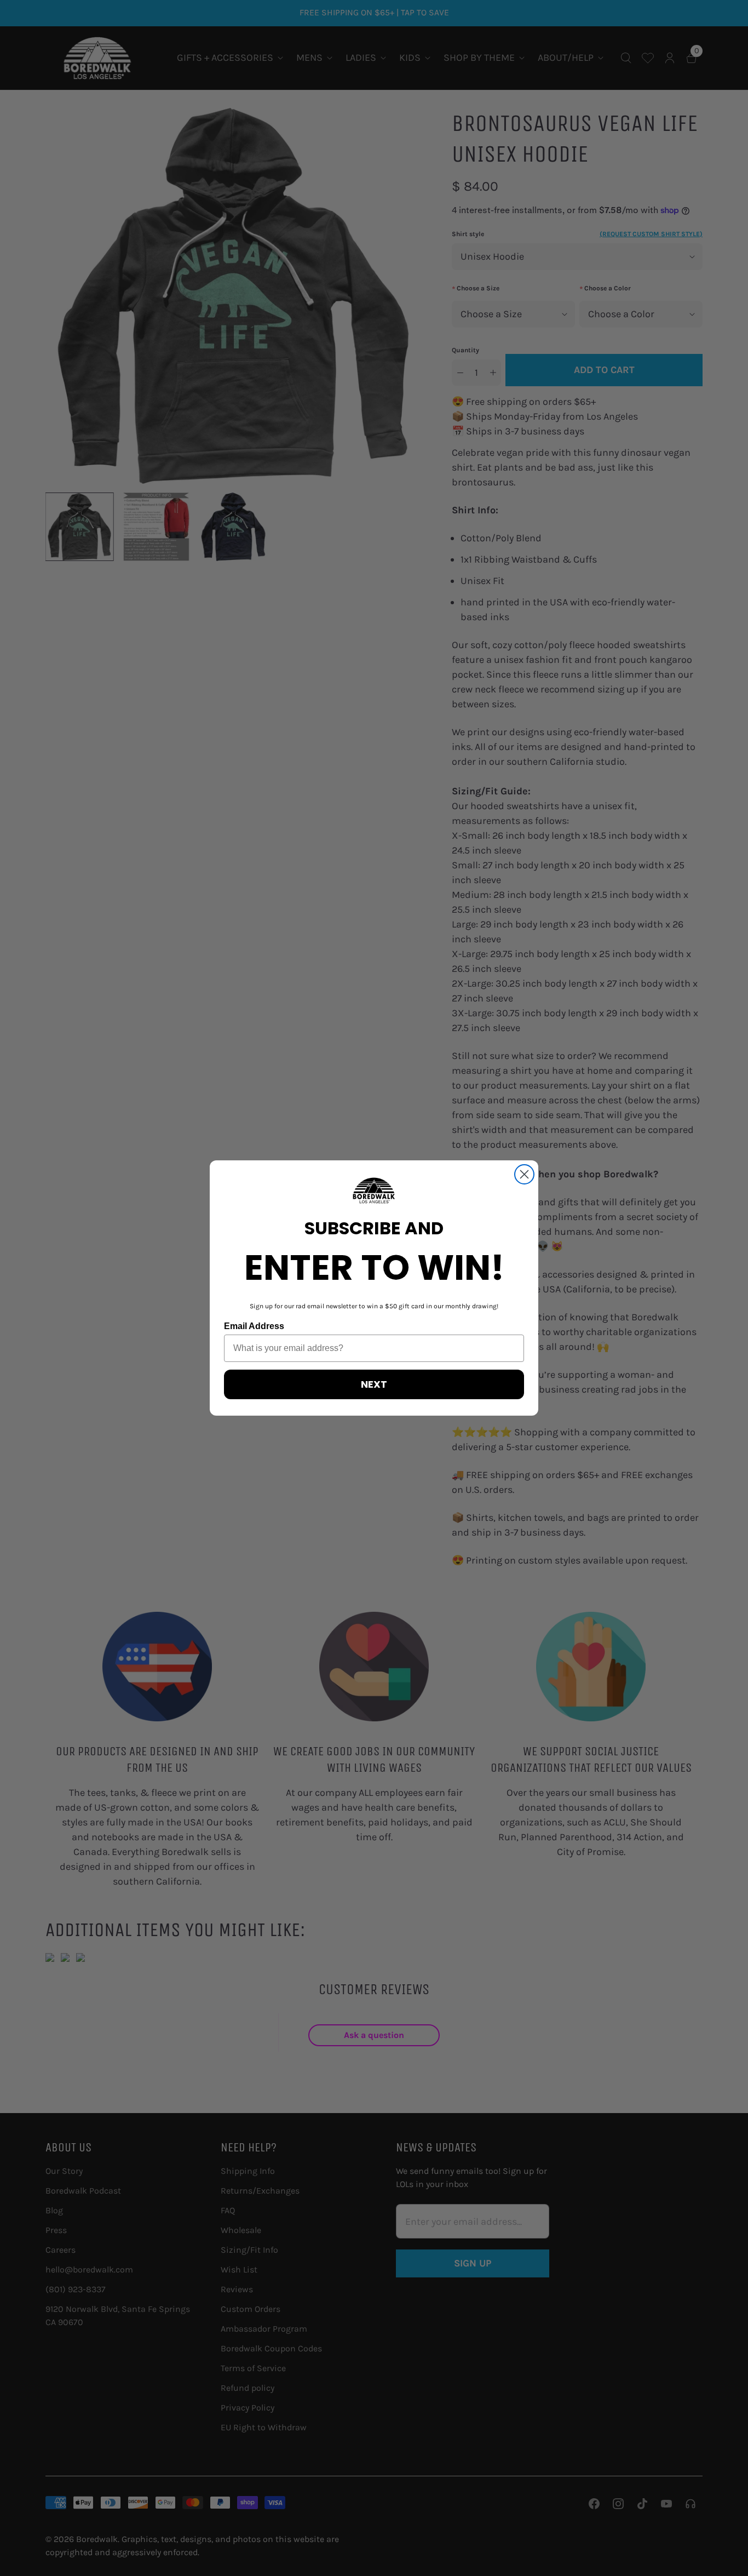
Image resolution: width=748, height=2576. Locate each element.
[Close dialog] (524, 1174)
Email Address (254, 1326)
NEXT (374, 1384)
